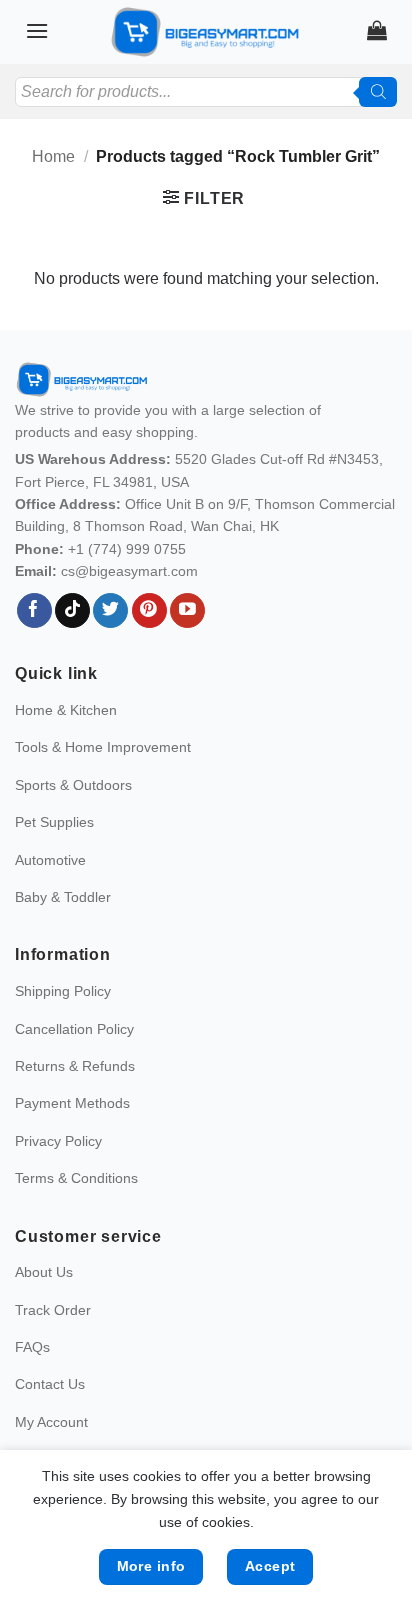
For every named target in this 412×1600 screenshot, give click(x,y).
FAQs (32, 1347)
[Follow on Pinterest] (149, 611)
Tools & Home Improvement (103, 747)
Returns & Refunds (75, 1066)
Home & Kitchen (66, 710)
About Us (44, 1272)
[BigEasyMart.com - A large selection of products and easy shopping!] (206, 32)
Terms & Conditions (76, 1178)
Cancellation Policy (74, 1029)
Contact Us (50, 1384)
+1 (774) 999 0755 (127, 549)
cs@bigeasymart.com (129, 571)
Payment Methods (72, 1103)
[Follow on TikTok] (72, 611)
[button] (37, 30)
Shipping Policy (63, 991)
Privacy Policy (58, 1141)
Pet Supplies (54, 822)
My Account (51, 1422)
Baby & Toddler (63, 897)
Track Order (53, 1310)
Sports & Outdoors (73, 785)
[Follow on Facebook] (34, 611)
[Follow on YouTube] (187, 611)
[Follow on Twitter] (110, 611)
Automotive (50, 860)
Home (53, 156)
